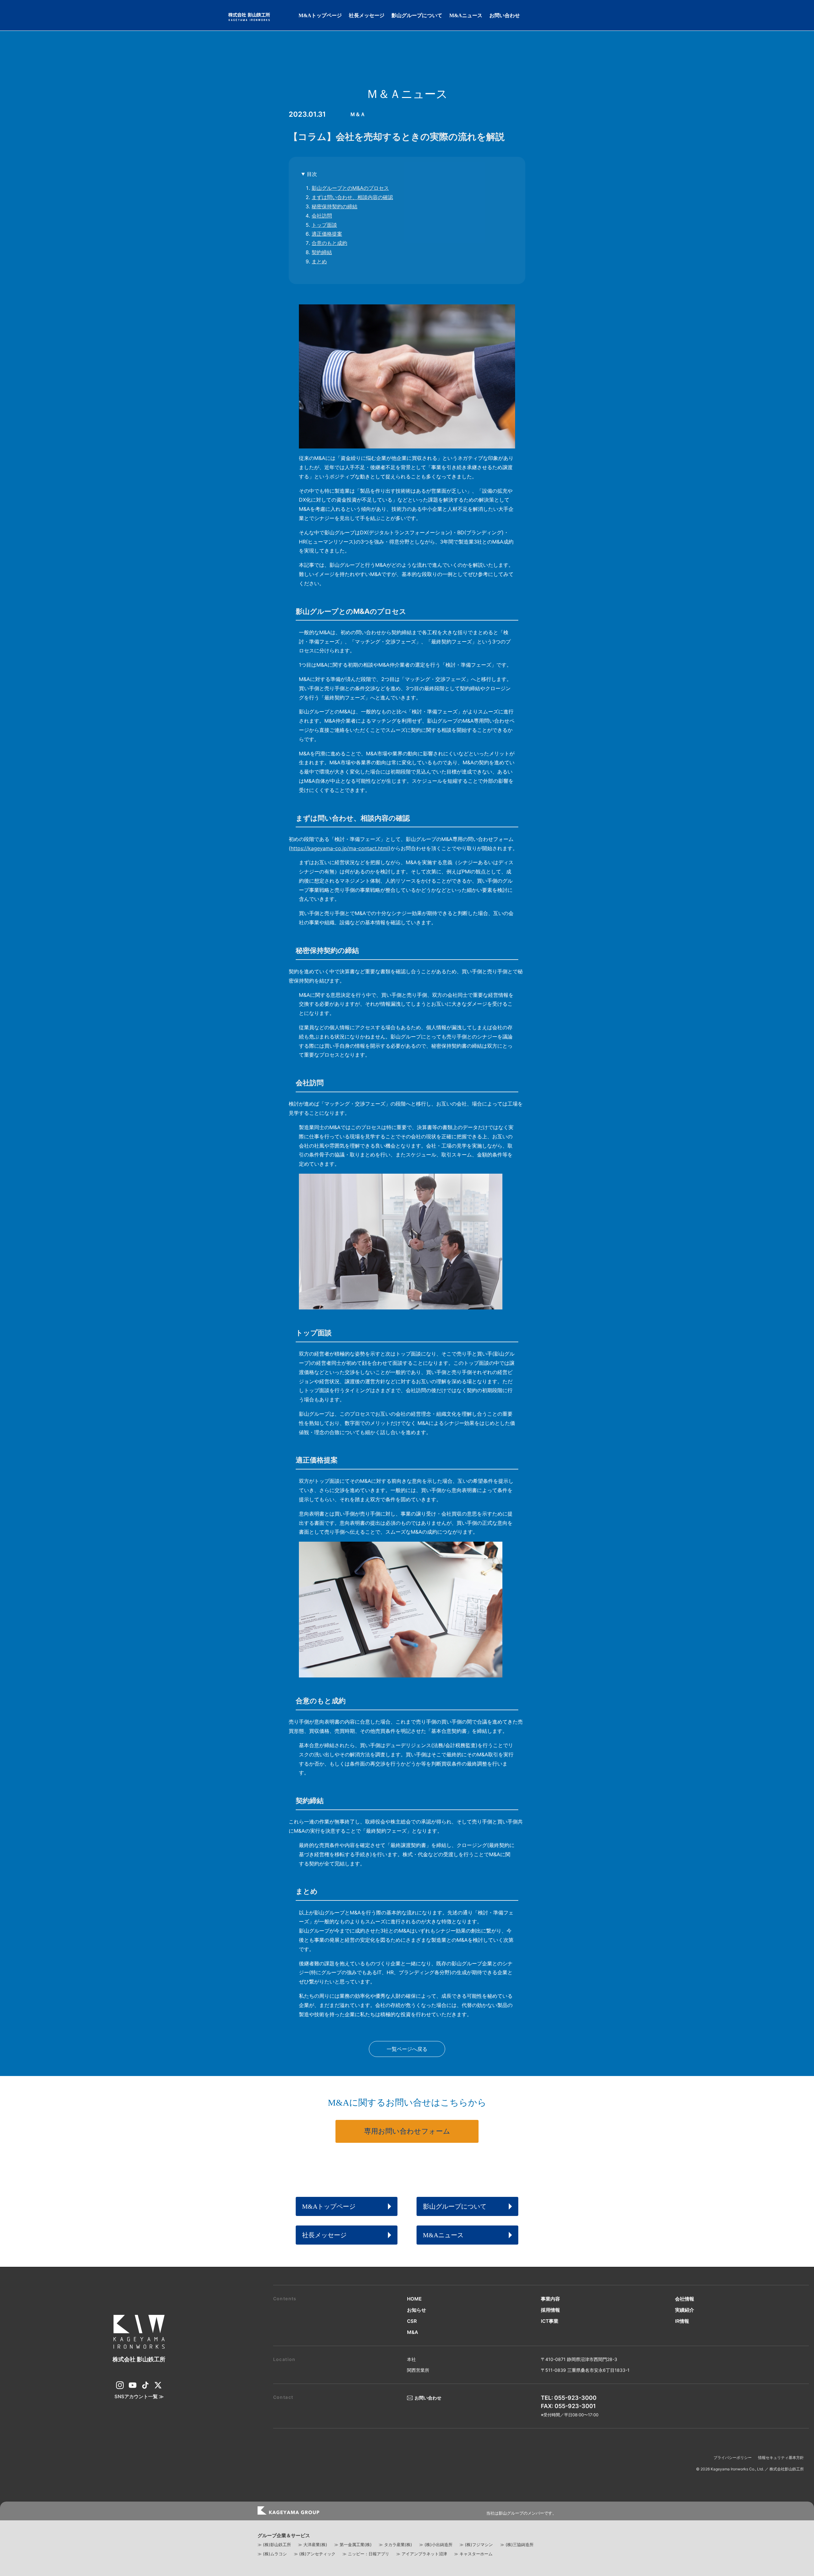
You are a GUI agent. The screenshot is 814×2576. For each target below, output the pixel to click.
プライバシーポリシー (733, 2458)
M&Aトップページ (320, 15)
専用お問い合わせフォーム (407, 2131)
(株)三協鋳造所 (520, 2545)
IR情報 (682, 2321)
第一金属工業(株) (356, 2545)
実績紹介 (685, 2310)
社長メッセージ (367, 15)
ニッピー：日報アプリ (369, 2554)
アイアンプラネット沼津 (424, 2554)
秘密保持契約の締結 (335, 206)
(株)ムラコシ (275, 2554)
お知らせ (417, 2310)
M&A (413, 2332)
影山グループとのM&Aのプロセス (350, 188)
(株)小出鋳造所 (438, 2545)
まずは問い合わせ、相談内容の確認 (352, 197)
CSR (412, 2321)
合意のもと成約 (329, 243)
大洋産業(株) (315, 2545)
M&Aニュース (466, 15)
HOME (414, 2299)
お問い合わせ (505, 15)
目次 (312, 174)
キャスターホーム (476, 2554)
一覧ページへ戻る (407, 2049)
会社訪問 (322, 216)
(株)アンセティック (317, 2554)
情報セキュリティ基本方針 (781, 2458)
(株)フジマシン (479, 2545)
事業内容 (550, 2299)
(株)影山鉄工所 (277, 2545)
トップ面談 (324, 225)
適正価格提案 (327, 234)
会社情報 (685, 2299)
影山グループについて (417, 15)
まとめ (319, 261)
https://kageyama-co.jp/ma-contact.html (340, 848)
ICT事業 (550, 2321)
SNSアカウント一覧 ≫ (139, 2396)
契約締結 (322, 252)
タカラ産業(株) (398, 2545)
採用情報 (550, 2310)
